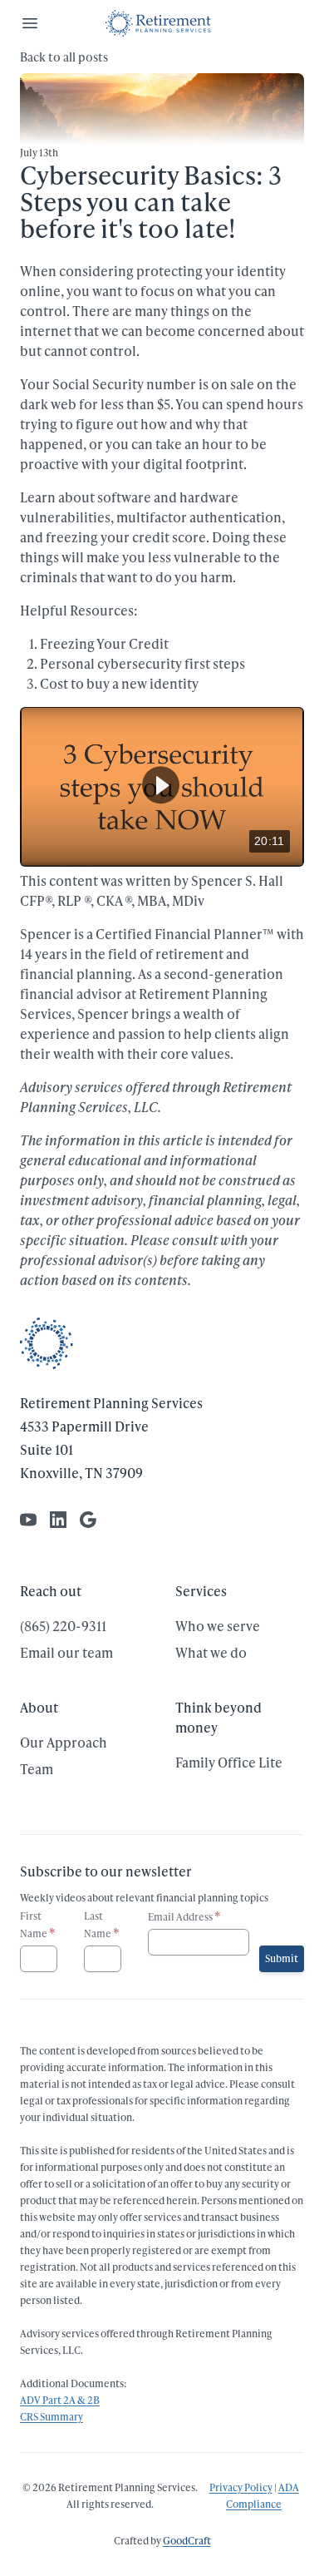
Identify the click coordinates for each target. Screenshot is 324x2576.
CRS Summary (52, 2417)
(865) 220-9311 (63, 1626)
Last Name (102, 1925)
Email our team (66, 1652)
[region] (162, 787)
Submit (282, 1958)
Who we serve (218, 1626)
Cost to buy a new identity (119, 683)
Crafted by (162, 2541)
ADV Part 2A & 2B (60, 2400)
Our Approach (64, 1742)
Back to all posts (64, 57)
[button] (161, 785)
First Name (38, 1925)
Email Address (184, 1916)
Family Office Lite (229, 1762)
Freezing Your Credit (104, 643)
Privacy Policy (241, 2487)
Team (37, 1769)
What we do (211, 1652)
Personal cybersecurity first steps (142, 663)
